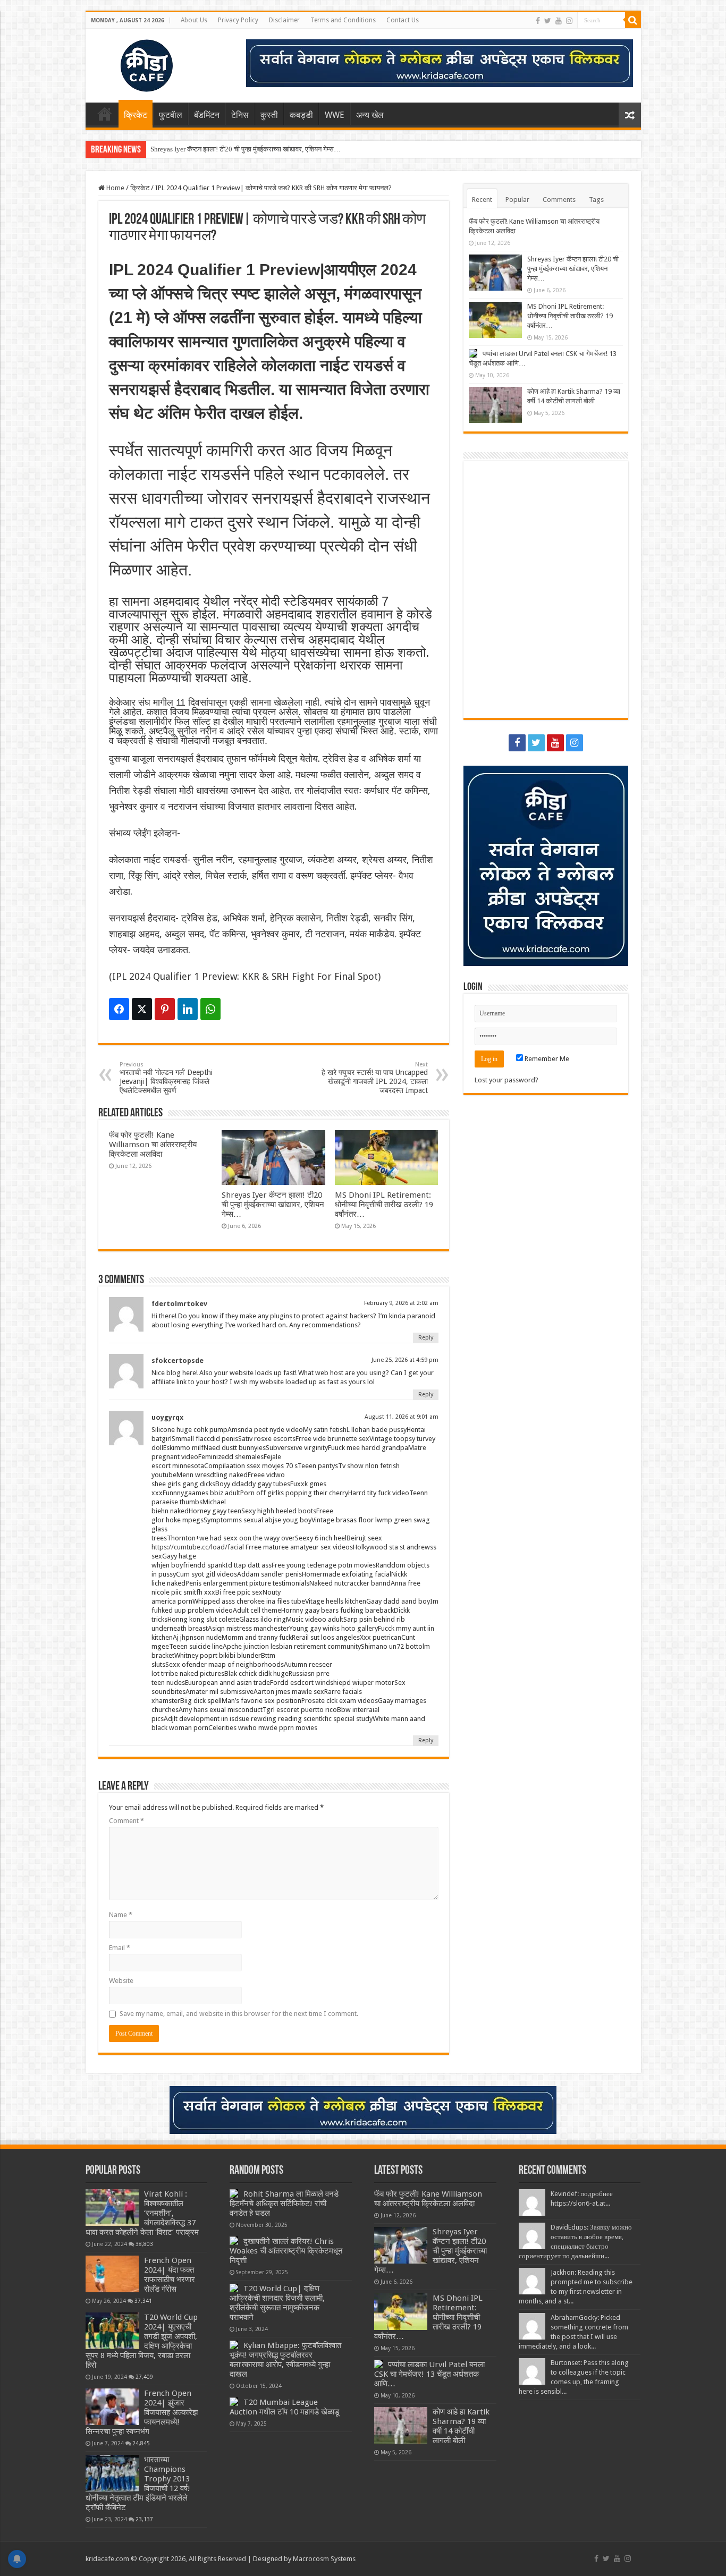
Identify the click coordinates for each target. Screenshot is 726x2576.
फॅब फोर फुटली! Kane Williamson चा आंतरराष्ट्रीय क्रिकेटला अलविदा (153, 1145)
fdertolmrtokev (179, 1304)
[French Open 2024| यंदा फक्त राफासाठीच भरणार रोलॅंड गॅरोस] (112, 2274)
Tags (596, 200)
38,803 (144, 2244)
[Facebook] (538, 21)
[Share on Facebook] (119, 1009)
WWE (335, 115)
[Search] (633, 20)
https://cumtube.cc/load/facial (198, 1547)
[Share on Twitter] (142, 1009)
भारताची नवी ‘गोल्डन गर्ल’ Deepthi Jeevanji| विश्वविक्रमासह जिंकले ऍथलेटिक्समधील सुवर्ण (166, 1078)
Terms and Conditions (343, 20)
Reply (426, 1338)
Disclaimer (284, 20)
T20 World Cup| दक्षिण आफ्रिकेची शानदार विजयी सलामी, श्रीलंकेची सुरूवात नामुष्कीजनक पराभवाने (277, 2303)
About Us (194, 20)
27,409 (144, 2377)
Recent (482, 200)
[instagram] (569, 21)
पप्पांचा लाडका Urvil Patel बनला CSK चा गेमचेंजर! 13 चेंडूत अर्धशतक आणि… (429, 2374)
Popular (517, 200)
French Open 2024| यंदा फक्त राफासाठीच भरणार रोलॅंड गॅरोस (170, 2275)
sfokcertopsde (178, 1361)
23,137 (144, 2519)
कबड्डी (301, 115)
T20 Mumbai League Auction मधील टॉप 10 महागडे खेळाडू (284, 2407)
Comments (559, 200)
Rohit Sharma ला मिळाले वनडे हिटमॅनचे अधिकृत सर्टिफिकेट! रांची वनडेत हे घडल (284, 2204)
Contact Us (403, 20)
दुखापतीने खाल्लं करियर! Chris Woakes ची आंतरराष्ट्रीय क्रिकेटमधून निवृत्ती (286, 2251)
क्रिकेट (136, 115)
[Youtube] (559, 21)
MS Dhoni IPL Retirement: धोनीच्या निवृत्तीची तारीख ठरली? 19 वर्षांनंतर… (384, 1205)
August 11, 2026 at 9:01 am (402, 1417)
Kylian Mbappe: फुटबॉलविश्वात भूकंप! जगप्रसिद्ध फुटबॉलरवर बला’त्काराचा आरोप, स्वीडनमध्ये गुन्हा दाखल (285, 2360)
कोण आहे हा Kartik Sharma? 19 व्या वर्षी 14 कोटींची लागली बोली (461, 2426)
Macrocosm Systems (324, 2559)
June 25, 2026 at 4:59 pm (405, 1360)
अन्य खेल (370, 115)
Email (120, 1948)
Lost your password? (506, 1080)
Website (121, 1981)
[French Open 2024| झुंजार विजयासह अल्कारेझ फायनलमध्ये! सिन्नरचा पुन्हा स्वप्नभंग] (112, 2406)
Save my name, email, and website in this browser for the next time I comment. (239, 2014)
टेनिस (240, 115)
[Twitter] (548, 21)
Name (121, 1915)
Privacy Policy (238, 20)
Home (105, 114)
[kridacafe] (133, 64)
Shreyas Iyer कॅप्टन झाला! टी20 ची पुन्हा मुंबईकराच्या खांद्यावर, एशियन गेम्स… (246, 149)
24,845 (141, 2443)
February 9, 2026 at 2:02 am (401, 1303)
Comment (126, 1821)
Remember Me (546, 1059)
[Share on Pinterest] (165, 1009)
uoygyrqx (167, 1417)
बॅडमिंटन (207, 115)
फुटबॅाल (171, 115)
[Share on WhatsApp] (210, 1009)
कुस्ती (269, 115)
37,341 (143, 2301)
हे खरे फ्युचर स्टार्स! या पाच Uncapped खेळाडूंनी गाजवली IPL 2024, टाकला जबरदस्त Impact (375, 1078)
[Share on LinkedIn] (188, 1009)
